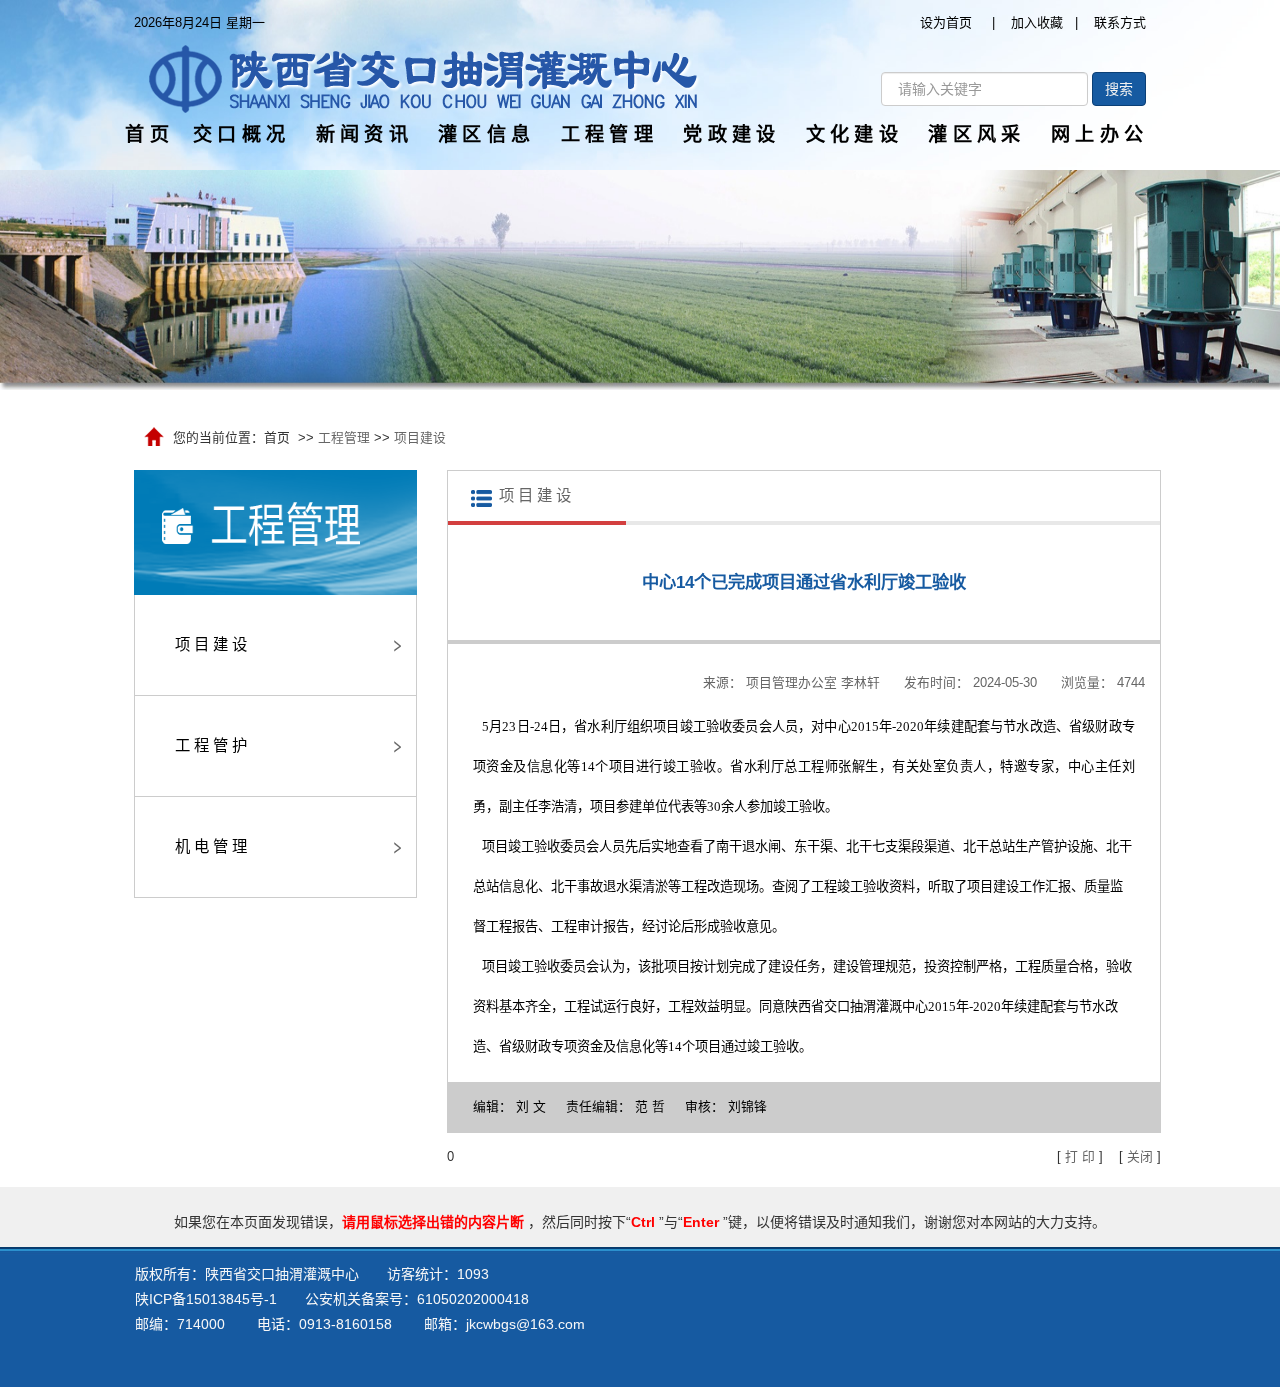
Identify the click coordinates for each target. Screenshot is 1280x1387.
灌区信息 (486, 134)
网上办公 (1099, 134)
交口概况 (241, 134)
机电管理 (213, 846)
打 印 (1080, 1156)
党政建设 (731, 134)
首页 (149, 134)
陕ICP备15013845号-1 (206, 1299)
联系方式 (1120, 22)
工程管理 (609, 134)
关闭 (1140, 1156)
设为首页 (946, 22)
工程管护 (213, 745)
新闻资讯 (364, 134)
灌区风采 (976, 134)
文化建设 (854, 134)
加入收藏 (1037, 22)
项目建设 (420, 437)
